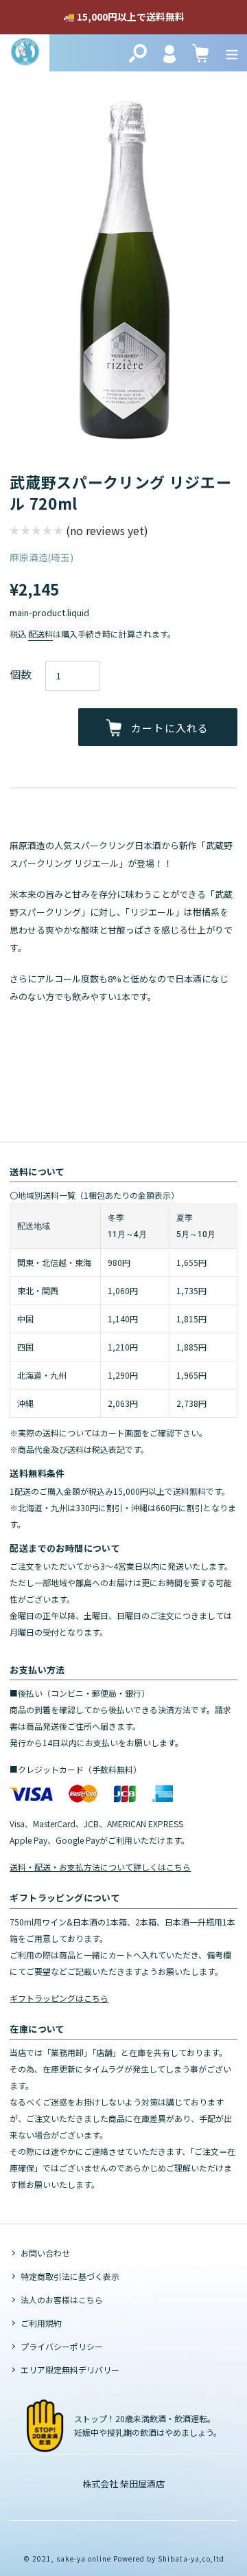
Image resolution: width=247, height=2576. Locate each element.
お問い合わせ (45, 2253)
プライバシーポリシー (62, 2346)
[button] (79, 532)
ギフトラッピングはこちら (59, 1998)
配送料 (40, 634)
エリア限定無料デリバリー (70, 2370)
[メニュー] (232, 53)
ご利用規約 (41, 2323)
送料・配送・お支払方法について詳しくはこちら (100, 1867)
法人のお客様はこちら (62, 2300)
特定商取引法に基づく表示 (70, 2276)
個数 (21, 674)
